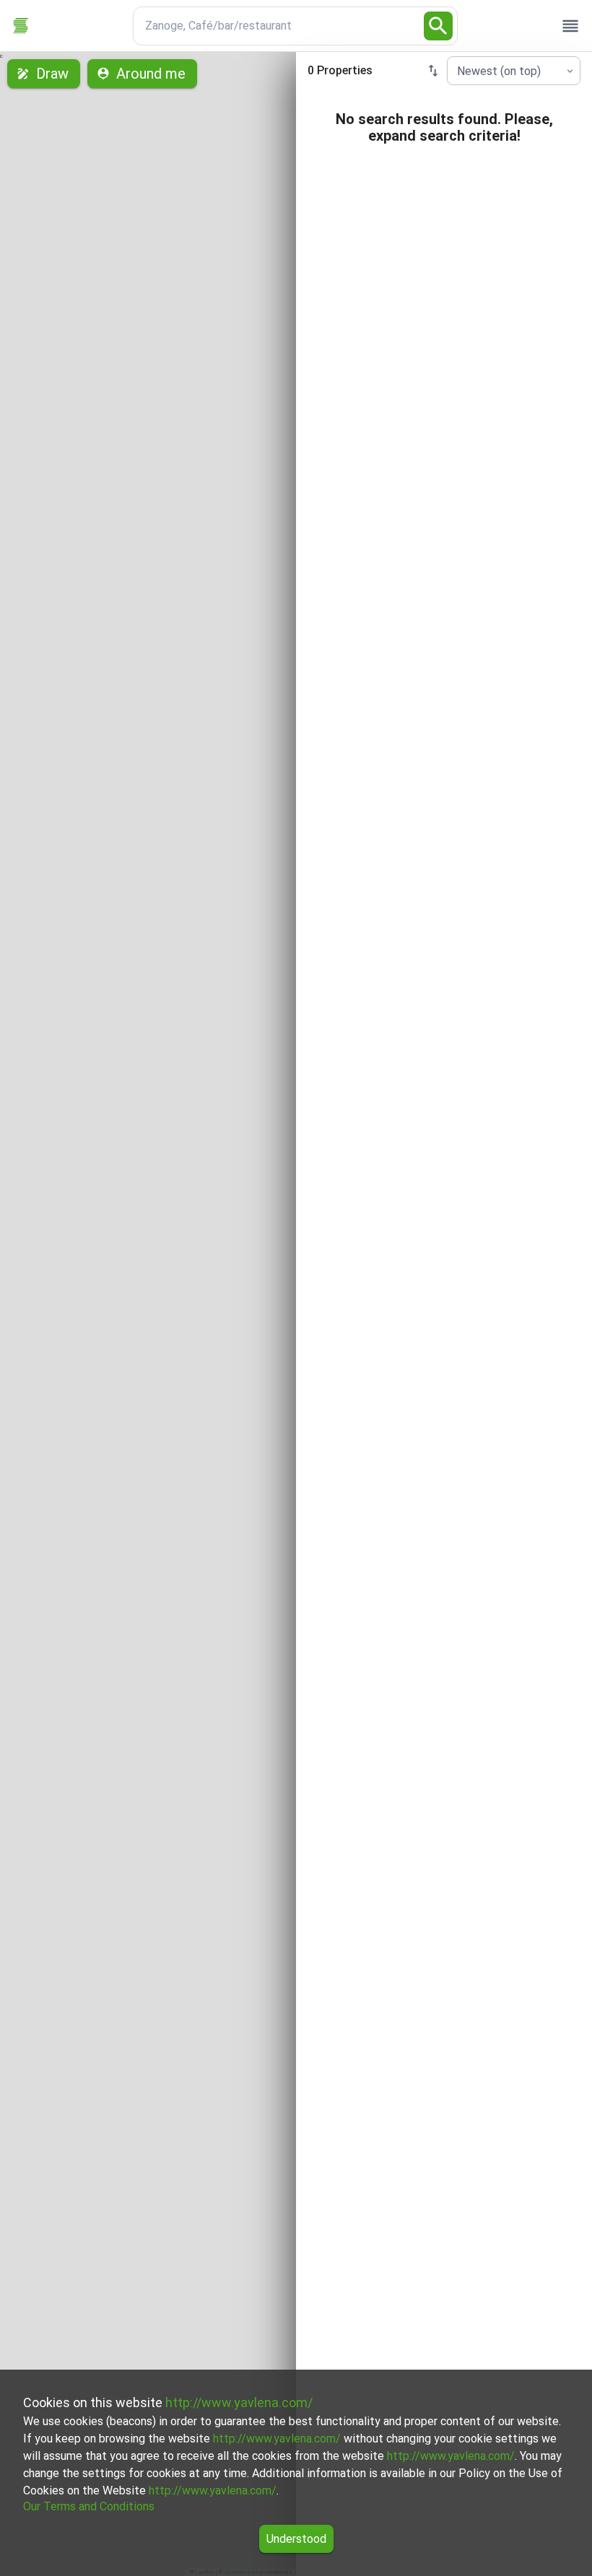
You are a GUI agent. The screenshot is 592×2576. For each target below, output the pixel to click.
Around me (151, 74)
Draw (52, 74)
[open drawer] (570, 26)
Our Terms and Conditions (89, 2506)
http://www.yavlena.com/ (239, 2402)
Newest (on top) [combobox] (499, 71)
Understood (296, 2539)
